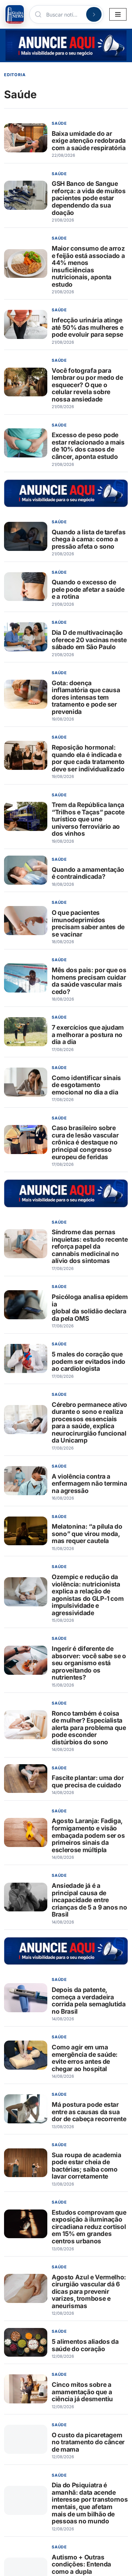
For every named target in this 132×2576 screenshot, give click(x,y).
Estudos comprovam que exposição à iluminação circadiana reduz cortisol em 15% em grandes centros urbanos (89, 2227)
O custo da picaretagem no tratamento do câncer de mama (88, 2442)
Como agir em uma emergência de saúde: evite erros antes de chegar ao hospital (85, 2058)
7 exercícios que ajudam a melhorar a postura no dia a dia (88, 1034)
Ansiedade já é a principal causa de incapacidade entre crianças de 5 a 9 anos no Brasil (89, 1900)
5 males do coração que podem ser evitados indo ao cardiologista (89, 1361)
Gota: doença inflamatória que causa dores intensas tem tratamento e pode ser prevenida (86, 697)
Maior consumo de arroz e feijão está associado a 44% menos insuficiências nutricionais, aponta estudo (88, 266)
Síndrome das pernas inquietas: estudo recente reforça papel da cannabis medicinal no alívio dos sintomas (90, 1246)
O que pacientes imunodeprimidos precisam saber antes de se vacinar (88, 923)
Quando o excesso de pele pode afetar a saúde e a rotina (88, 589)
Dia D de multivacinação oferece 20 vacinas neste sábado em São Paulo (89, 640)
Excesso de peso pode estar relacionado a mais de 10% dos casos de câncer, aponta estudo (88, 446)
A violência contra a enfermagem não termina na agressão (89, 1483)
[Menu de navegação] (118, 14)
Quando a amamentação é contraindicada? (88, 873)
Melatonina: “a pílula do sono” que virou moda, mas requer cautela (87, 1533)
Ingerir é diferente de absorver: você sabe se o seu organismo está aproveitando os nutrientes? (89, 1663)
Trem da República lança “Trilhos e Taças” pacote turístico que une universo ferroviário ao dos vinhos (88, 819)
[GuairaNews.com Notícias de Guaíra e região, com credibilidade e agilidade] (15, 14)
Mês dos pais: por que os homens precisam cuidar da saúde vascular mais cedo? (89, 981)
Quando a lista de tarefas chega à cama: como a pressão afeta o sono (89, 539)
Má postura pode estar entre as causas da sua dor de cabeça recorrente (89, 2112)
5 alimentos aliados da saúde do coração (85, 2345)
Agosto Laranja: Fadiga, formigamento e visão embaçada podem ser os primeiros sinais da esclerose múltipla (88, 1835)
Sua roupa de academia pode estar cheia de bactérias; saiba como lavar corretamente (87, 2166)
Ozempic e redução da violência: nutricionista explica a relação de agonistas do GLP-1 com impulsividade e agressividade (88, 1595)
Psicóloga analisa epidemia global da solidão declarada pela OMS (90, 1308)
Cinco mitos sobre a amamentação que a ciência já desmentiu (82, 2392)
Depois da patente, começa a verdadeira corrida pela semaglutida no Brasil (89, 2000)
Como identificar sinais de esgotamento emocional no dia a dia (86, 1085)
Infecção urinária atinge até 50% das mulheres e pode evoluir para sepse (87, 327)
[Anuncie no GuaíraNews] (66, 45)
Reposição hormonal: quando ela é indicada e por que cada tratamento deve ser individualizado (88, 758)
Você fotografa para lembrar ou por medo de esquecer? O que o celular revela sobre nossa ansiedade (87, 385)
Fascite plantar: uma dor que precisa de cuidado (88, 1781)
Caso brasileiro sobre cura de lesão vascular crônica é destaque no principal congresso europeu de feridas (85, 1142)
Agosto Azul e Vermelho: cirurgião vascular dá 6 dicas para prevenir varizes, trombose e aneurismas (89, 2291)
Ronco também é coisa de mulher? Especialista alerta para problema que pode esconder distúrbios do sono (89, 1728)
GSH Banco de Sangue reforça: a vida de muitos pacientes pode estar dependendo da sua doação (89, 198)
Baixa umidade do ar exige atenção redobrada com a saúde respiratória (89, 141)
